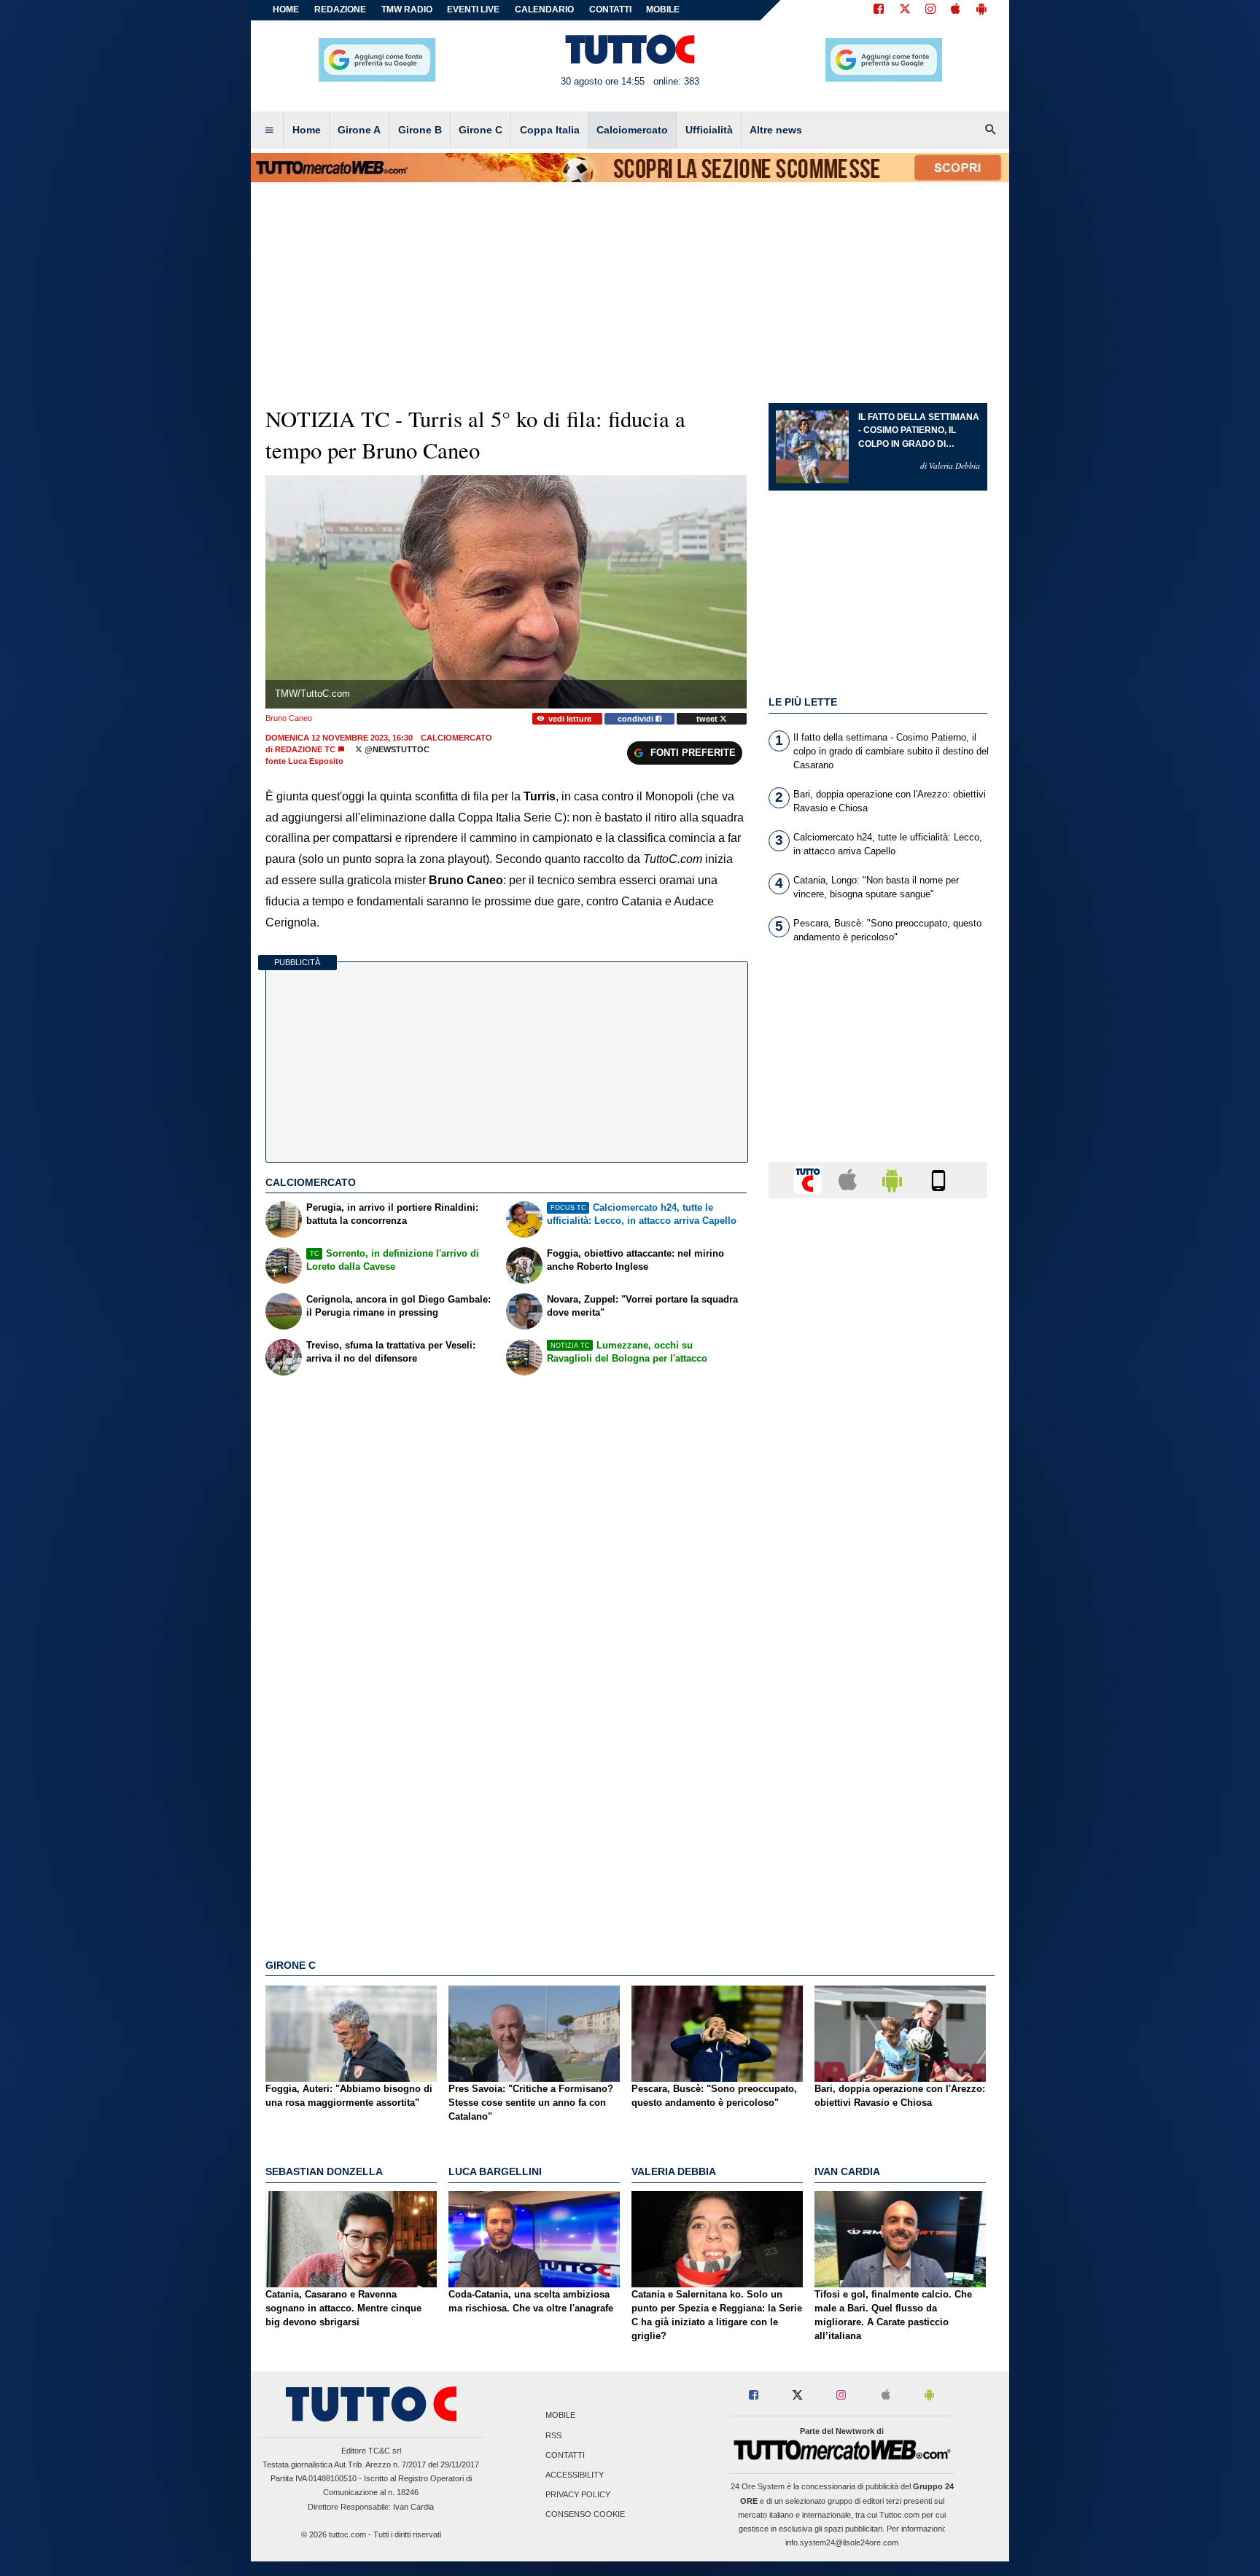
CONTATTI (610, 9)
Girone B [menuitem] (420, 130)
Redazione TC (305, 749)
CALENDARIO (544, 9)
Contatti (565, 2455)
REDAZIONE (340, 9)
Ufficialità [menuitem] (709, 130)
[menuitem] (269, 130)
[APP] (810, 1179)
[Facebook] (879, 10)
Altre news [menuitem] (776, 130)
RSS (553, 2435)
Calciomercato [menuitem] (632, 130)
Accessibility (575, 2475)
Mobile (560, 2416)
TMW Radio (407, 9)
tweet (708, 719)
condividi (637, 719)
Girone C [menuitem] (481, 130)
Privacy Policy (578, 2495)
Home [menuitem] (307, 130)
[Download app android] (981, 10)
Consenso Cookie (585, 2515)
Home (286, 9)
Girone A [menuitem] (359, 130)
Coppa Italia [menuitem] (550, 130)
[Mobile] (938, 1179)
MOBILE (663, 9)
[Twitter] (905, 10)
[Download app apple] (956, 10)
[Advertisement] (878, 1775)
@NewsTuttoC (396, 749)
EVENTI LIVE (473, 9)
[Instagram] (931, 10)
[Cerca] (991, 130)
